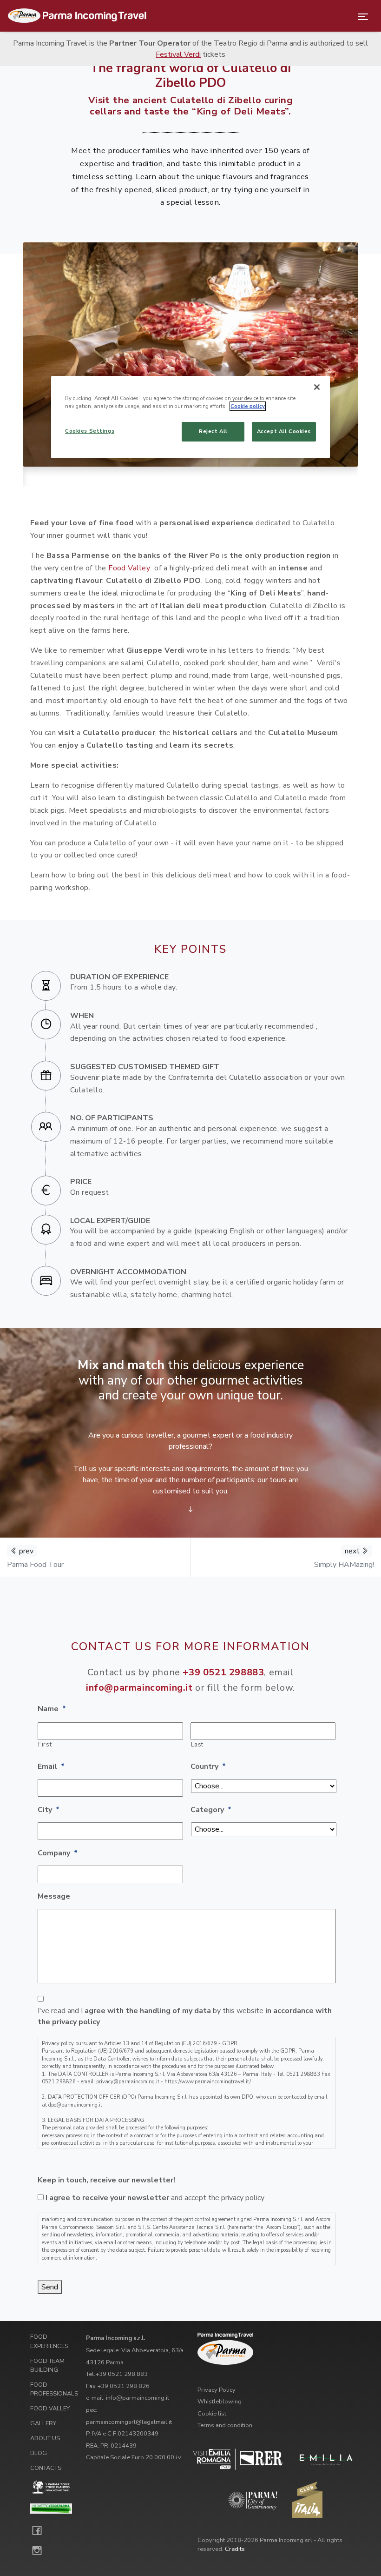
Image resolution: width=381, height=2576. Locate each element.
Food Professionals (54, 2389)
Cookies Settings (90, 431)
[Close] (317, 387)
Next (365, 365)
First (45, 1745)
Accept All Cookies (284, 431)
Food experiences (49, 2341)
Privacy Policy (217, 2390)
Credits (235, 2549)
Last (197, 1745)
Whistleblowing (220, 2402)
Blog (39, 2453)
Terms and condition (225, 2425)
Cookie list (212, 2414)
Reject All (213, 431)
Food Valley (129, 568)
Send (50, 2287)
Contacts (46, 2468)
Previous (16, 365)
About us (45, 2438)
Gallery (43, 2423)
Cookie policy (248, 406)
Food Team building (47, 2365)
